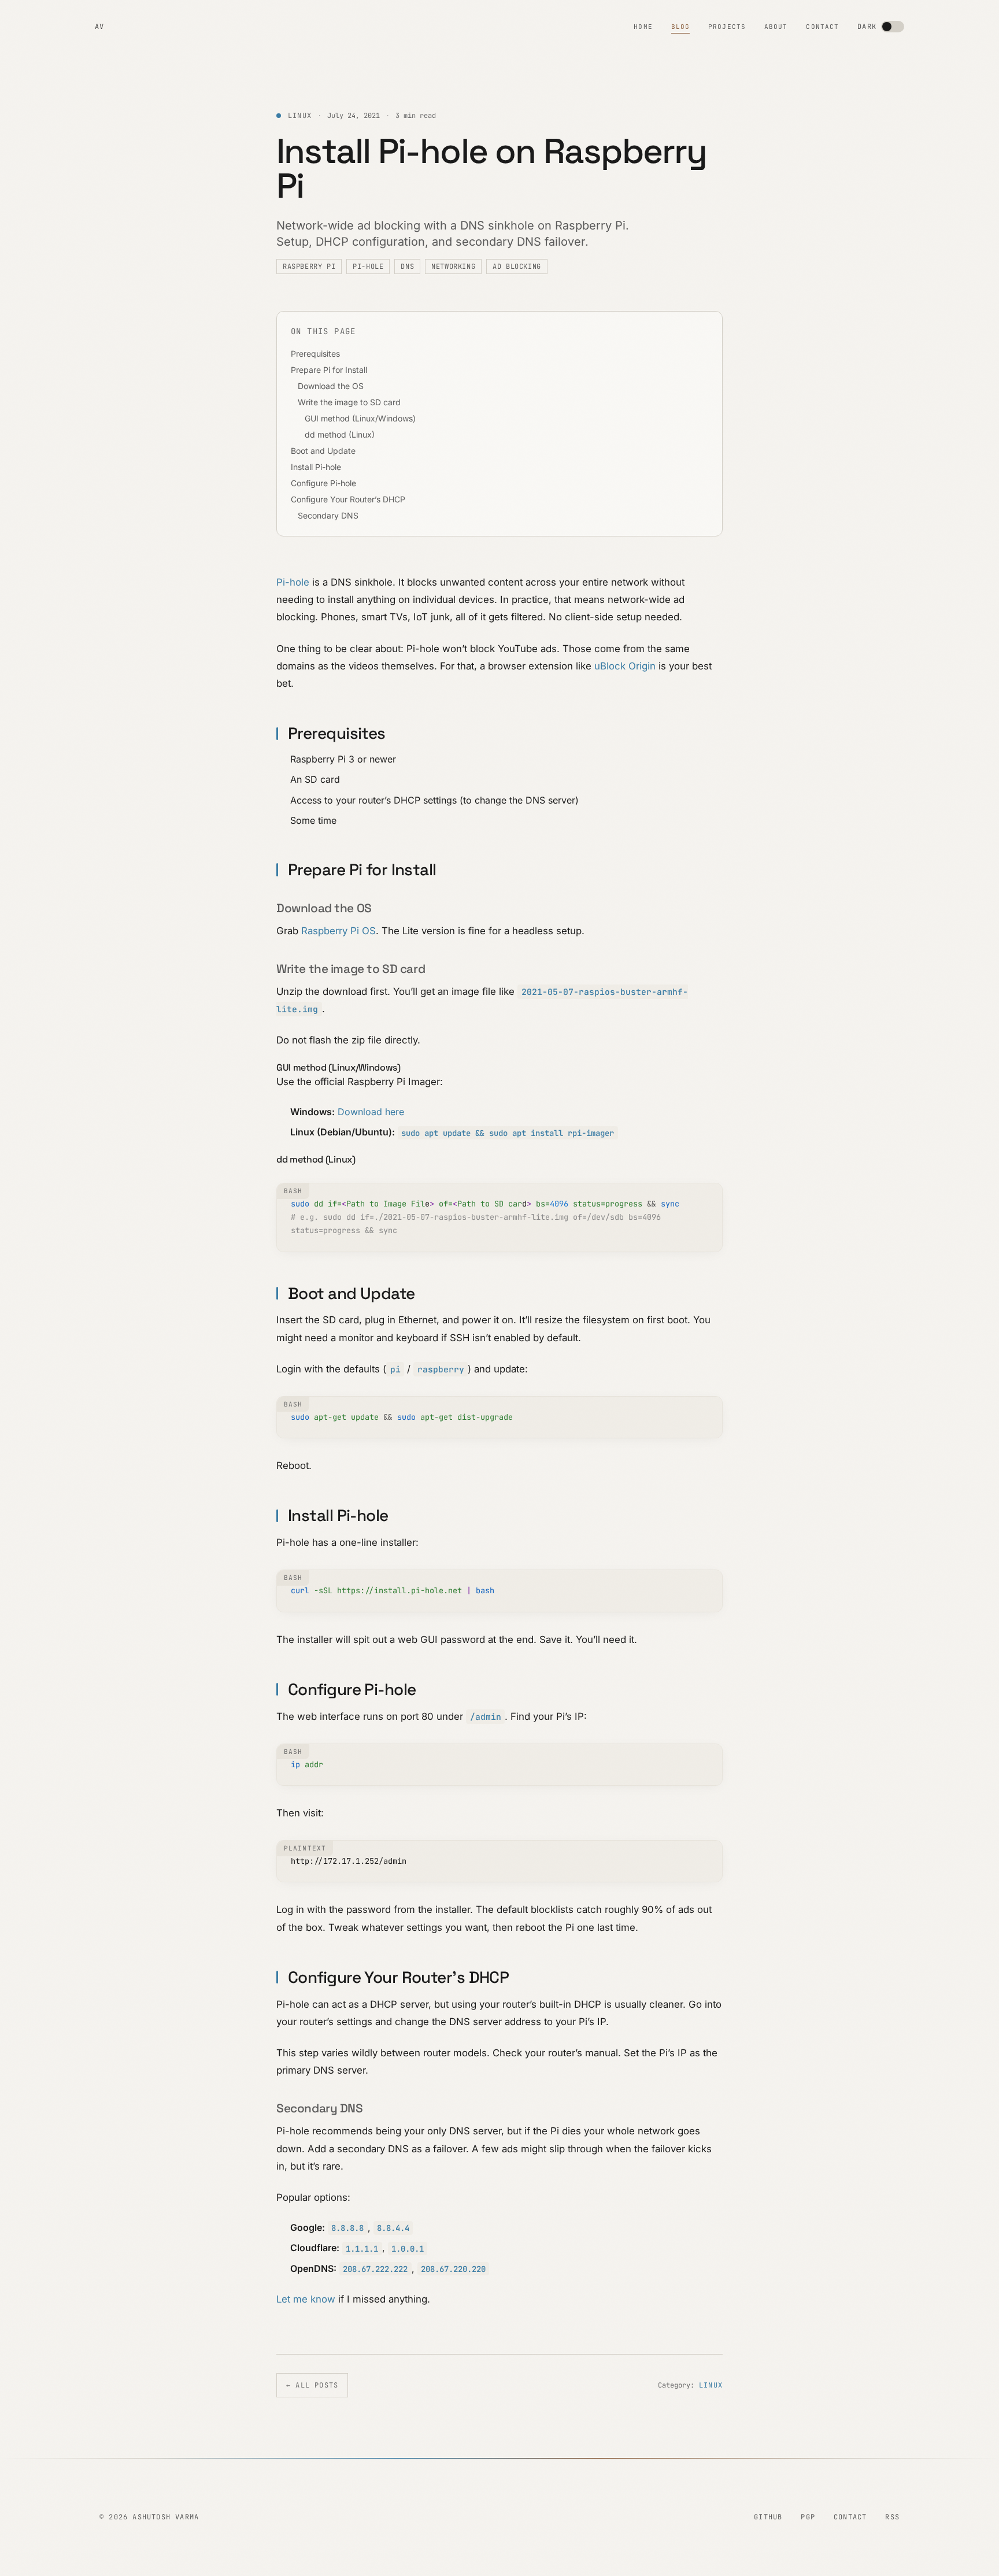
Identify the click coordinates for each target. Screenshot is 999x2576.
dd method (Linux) (340, 434)
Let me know (306, 2299)
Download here (371, 1112)
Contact (822, 27)
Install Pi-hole (316, 467)
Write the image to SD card (349, 402)
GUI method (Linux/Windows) (360, 418)
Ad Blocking (517, 267)
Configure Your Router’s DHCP (348, 499)
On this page (323, 331)
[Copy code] (709, 1197)
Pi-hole (368, 267)
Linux (711, 2385)
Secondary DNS (328, 515)
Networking (453, 267)
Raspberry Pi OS (338, 931)
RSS (892, 2517)
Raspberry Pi (309, 267)
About (776, 27)
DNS (407, 267)
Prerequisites (315, 354)
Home (643, 27)
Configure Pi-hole (323, 483)
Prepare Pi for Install (329, 370)
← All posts (312, 2385)
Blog (680, 27)
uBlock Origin (625, 666)
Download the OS (331, 386)
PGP (808, 2517)
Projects (727, 27)
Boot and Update (323, 451)
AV (99, 27)
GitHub (768, 2517)
